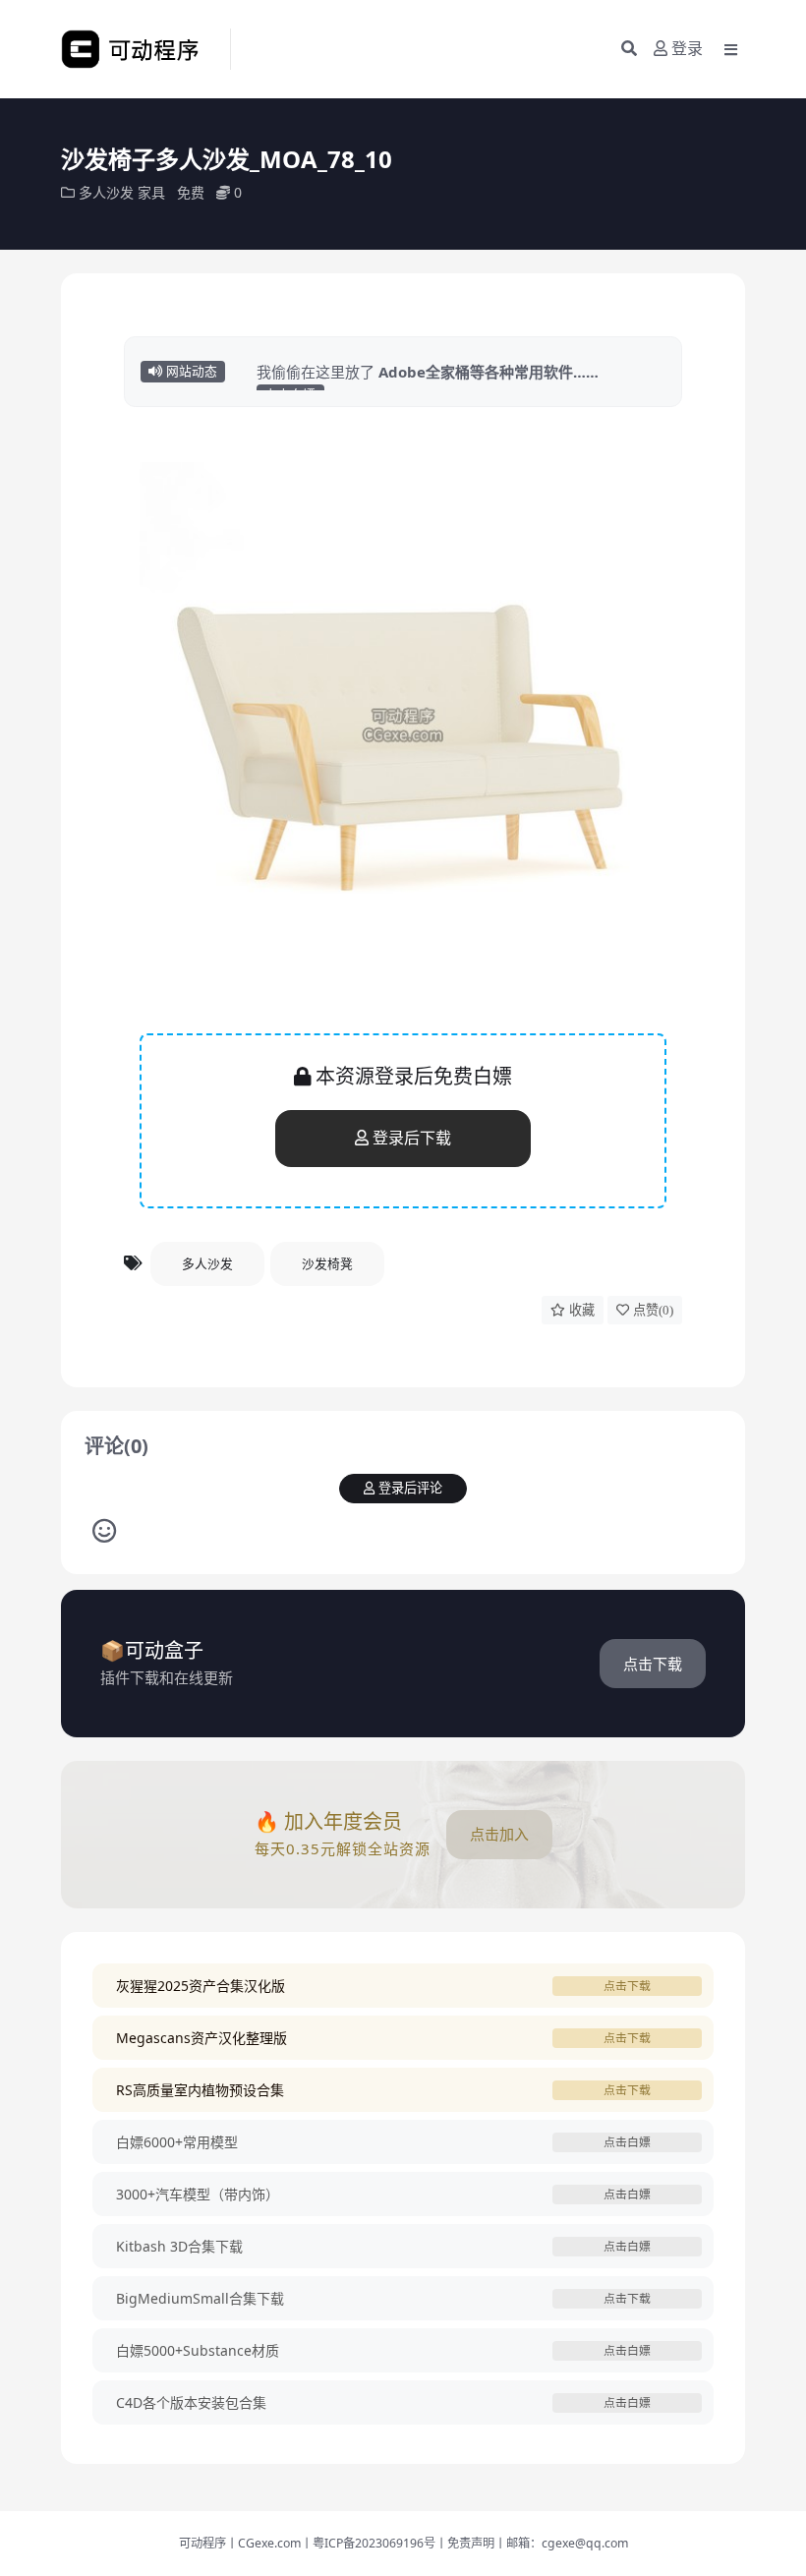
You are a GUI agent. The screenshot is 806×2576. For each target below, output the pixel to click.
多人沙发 (106, 192)
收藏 (582, 1310)
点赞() (653, 1310)
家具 (151, 192)
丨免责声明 (465, 2543)
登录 (687, 49)
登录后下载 (412, 1138)
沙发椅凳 (327, 1263)
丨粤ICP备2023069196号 (368, 2543)
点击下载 (653, 1664)
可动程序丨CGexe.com (240, 2543)
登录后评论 (410, 1488)
